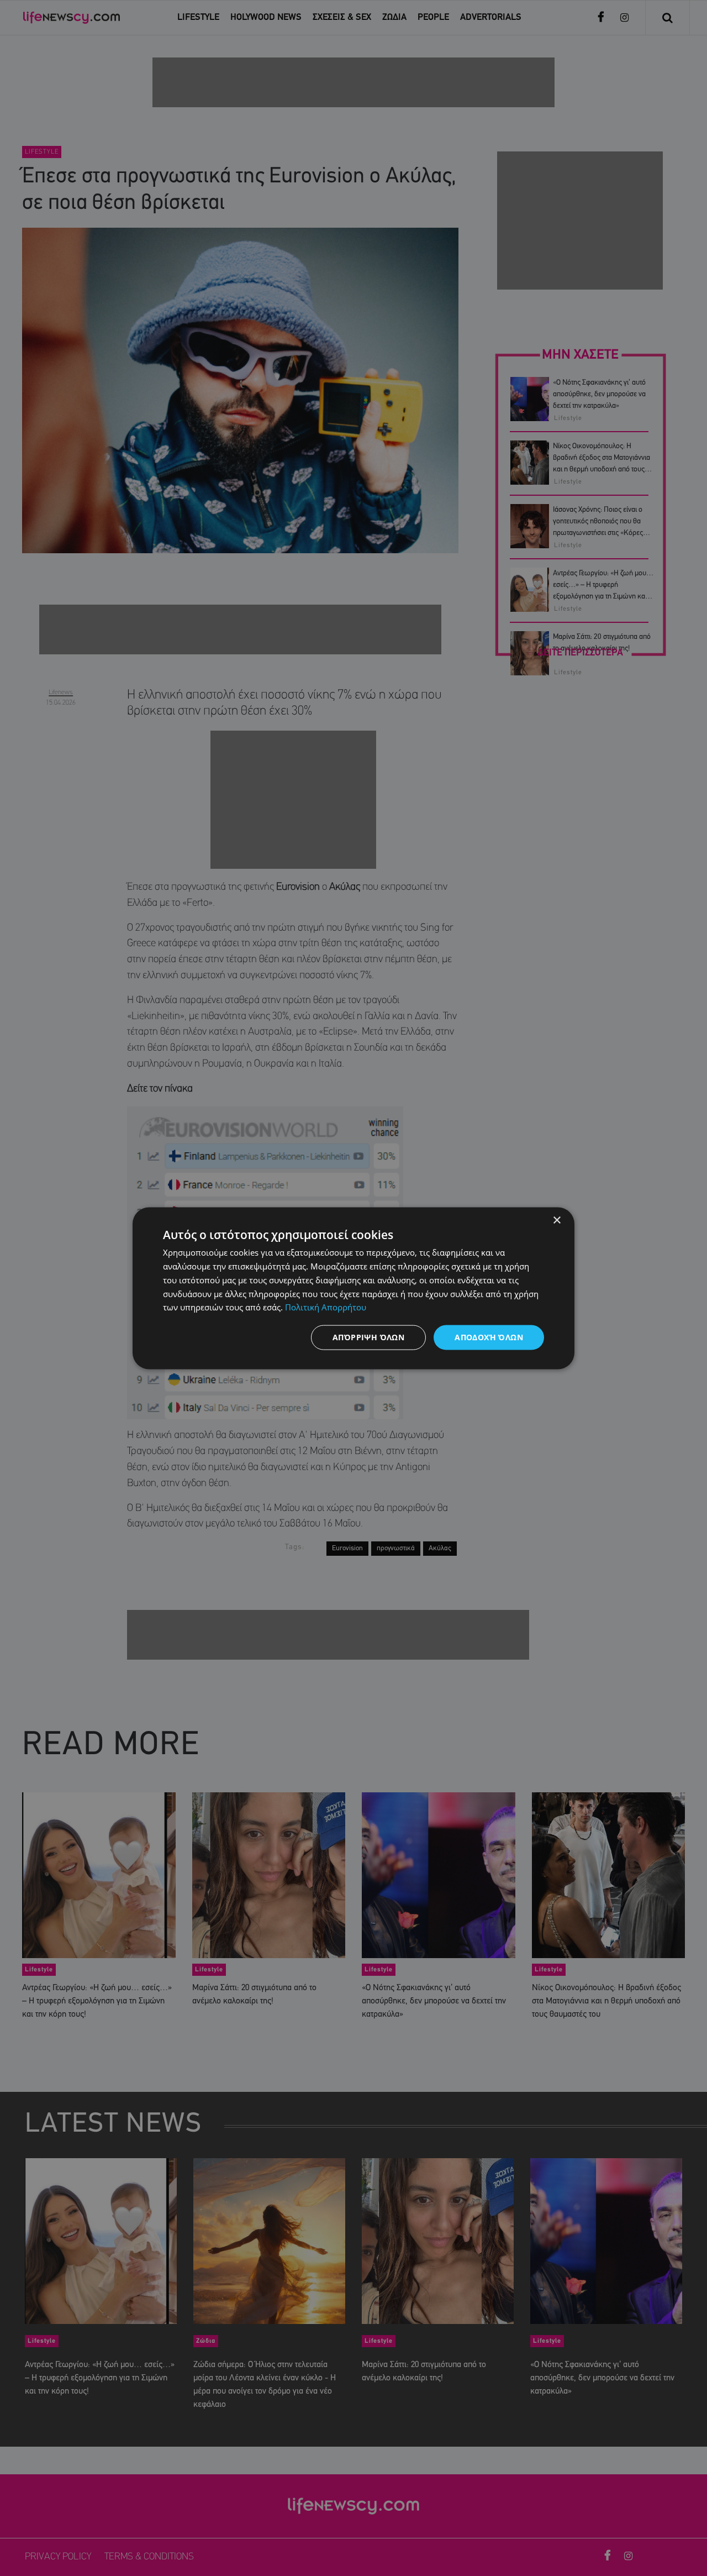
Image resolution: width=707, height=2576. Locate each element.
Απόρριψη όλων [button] (368, 1337)
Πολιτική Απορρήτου (326, 1307)
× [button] (556, 1220)
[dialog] (353, 1288)
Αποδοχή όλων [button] (489, 1337)
